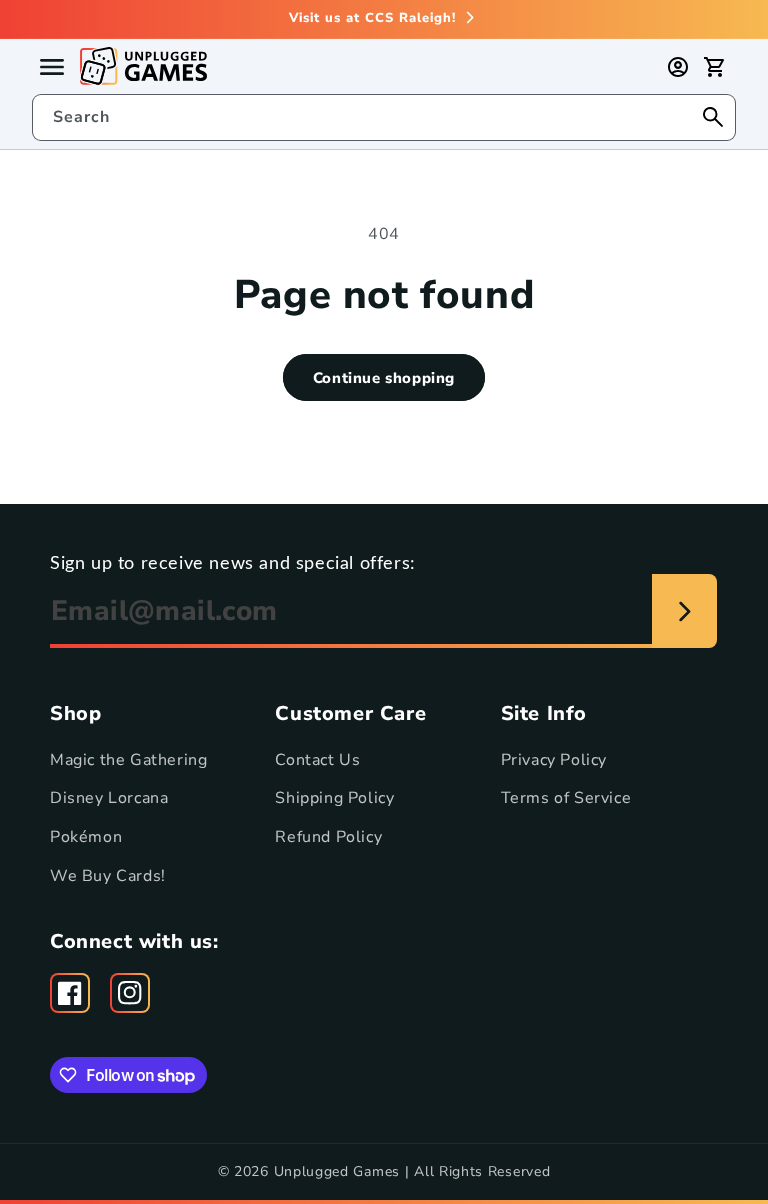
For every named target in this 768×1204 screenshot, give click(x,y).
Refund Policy (328, 837)
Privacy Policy (554, 760)
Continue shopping (384, 378)
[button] (714, 67)
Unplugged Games (337, 1171)
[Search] (713, 117)
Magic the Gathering (128, 760)
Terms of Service (566, 798)
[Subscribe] (684, 611)
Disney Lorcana (109, 798)
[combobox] (384, 117)
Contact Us (317, 760)
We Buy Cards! (108, 876)
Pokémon (86, 837)
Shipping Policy (334, 798)
